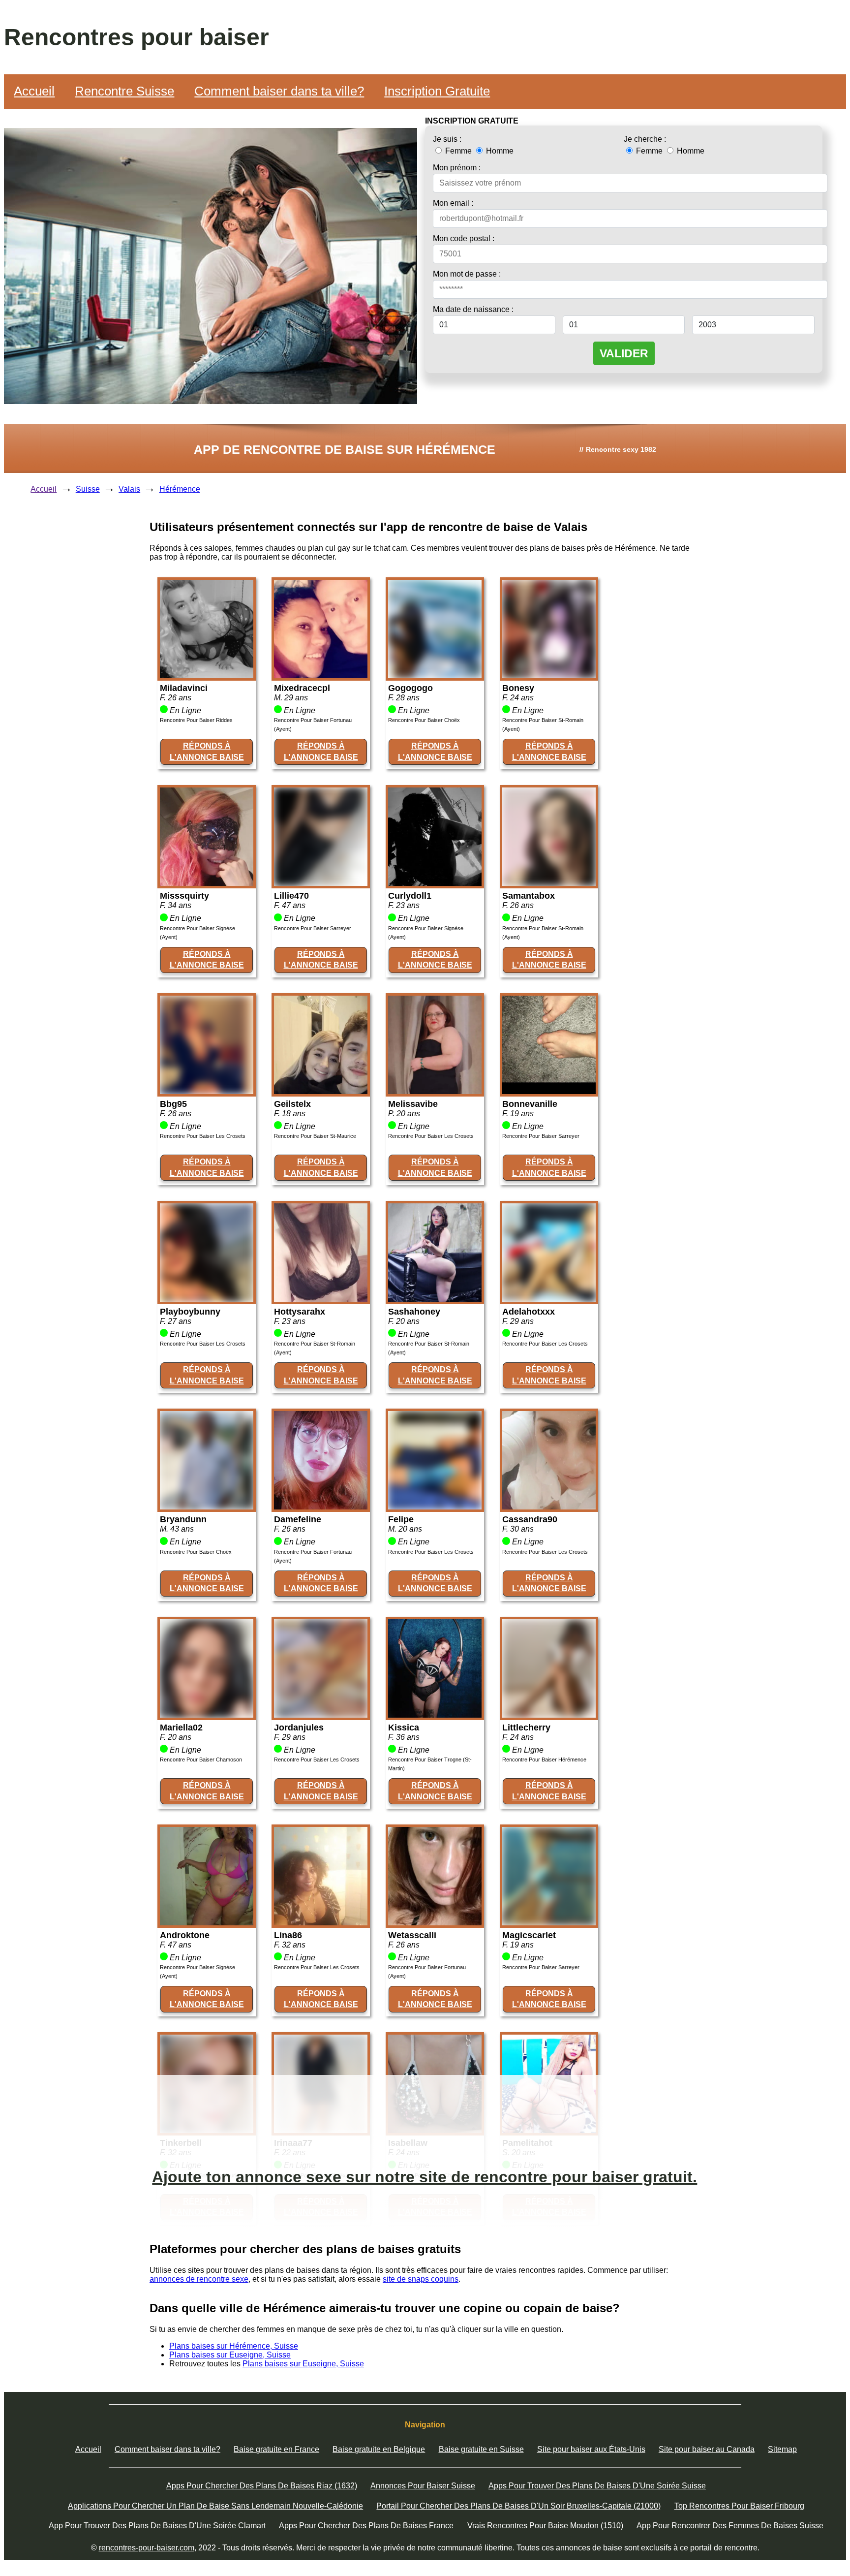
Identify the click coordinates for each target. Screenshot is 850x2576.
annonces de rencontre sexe (199, 2279)
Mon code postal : (464, 238)
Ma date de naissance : (473, 309)
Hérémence (180, 489)
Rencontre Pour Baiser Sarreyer (313, 928)
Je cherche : (645, 139)
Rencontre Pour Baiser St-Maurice (315, 1136)
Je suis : (447, 139)
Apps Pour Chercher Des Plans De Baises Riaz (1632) (262, 2486)
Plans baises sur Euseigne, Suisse (230, 2355)
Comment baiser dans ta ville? (279, 91)
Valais (129, 489)
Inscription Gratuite (437, 91)
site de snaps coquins (421, 2279)
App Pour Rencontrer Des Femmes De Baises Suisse (730, 2526)
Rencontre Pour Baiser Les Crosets (203, 1136)
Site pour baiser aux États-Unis (591, 2449)
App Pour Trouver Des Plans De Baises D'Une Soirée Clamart (157, 2526)
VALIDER (624, 353)
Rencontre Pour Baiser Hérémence (544, 1759)
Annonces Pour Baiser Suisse (423, 2486)
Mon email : (453, 203)
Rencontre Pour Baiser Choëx (424, 720)
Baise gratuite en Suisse (481, 2449)
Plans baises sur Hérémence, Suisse (234, 2346)
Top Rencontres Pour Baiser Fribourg (739, 2506)
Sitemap (782, 2449)
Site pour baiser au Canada (707, 2449)
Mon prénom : (457, 168)
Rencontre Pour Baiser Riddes (196, 720)
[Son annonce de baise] (207, 675)
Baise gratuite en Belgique (379, 2449)
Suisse (88, 489)
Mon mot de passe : (467, 274)
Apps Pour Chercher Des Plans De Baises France (366, 2526)
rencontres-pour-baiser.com (147, 2548)
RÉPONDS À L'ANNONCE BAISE (207, 751)
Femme (458, 151)
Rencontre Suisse (124, 91)
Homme (499, 151)
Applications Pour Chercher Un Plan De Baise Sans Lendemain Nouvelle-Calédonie (215, 2506)
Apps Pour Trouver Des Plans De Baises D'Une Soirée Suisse (597, 2486)
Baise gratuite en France (276, 2449)
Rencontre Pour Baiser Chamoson (201, 1759)
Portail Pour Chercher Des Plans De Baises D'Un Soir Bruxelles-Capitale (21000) (518, 2506)
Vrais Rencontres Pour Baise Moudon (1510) (545, 2526)
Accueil (34, 91)
